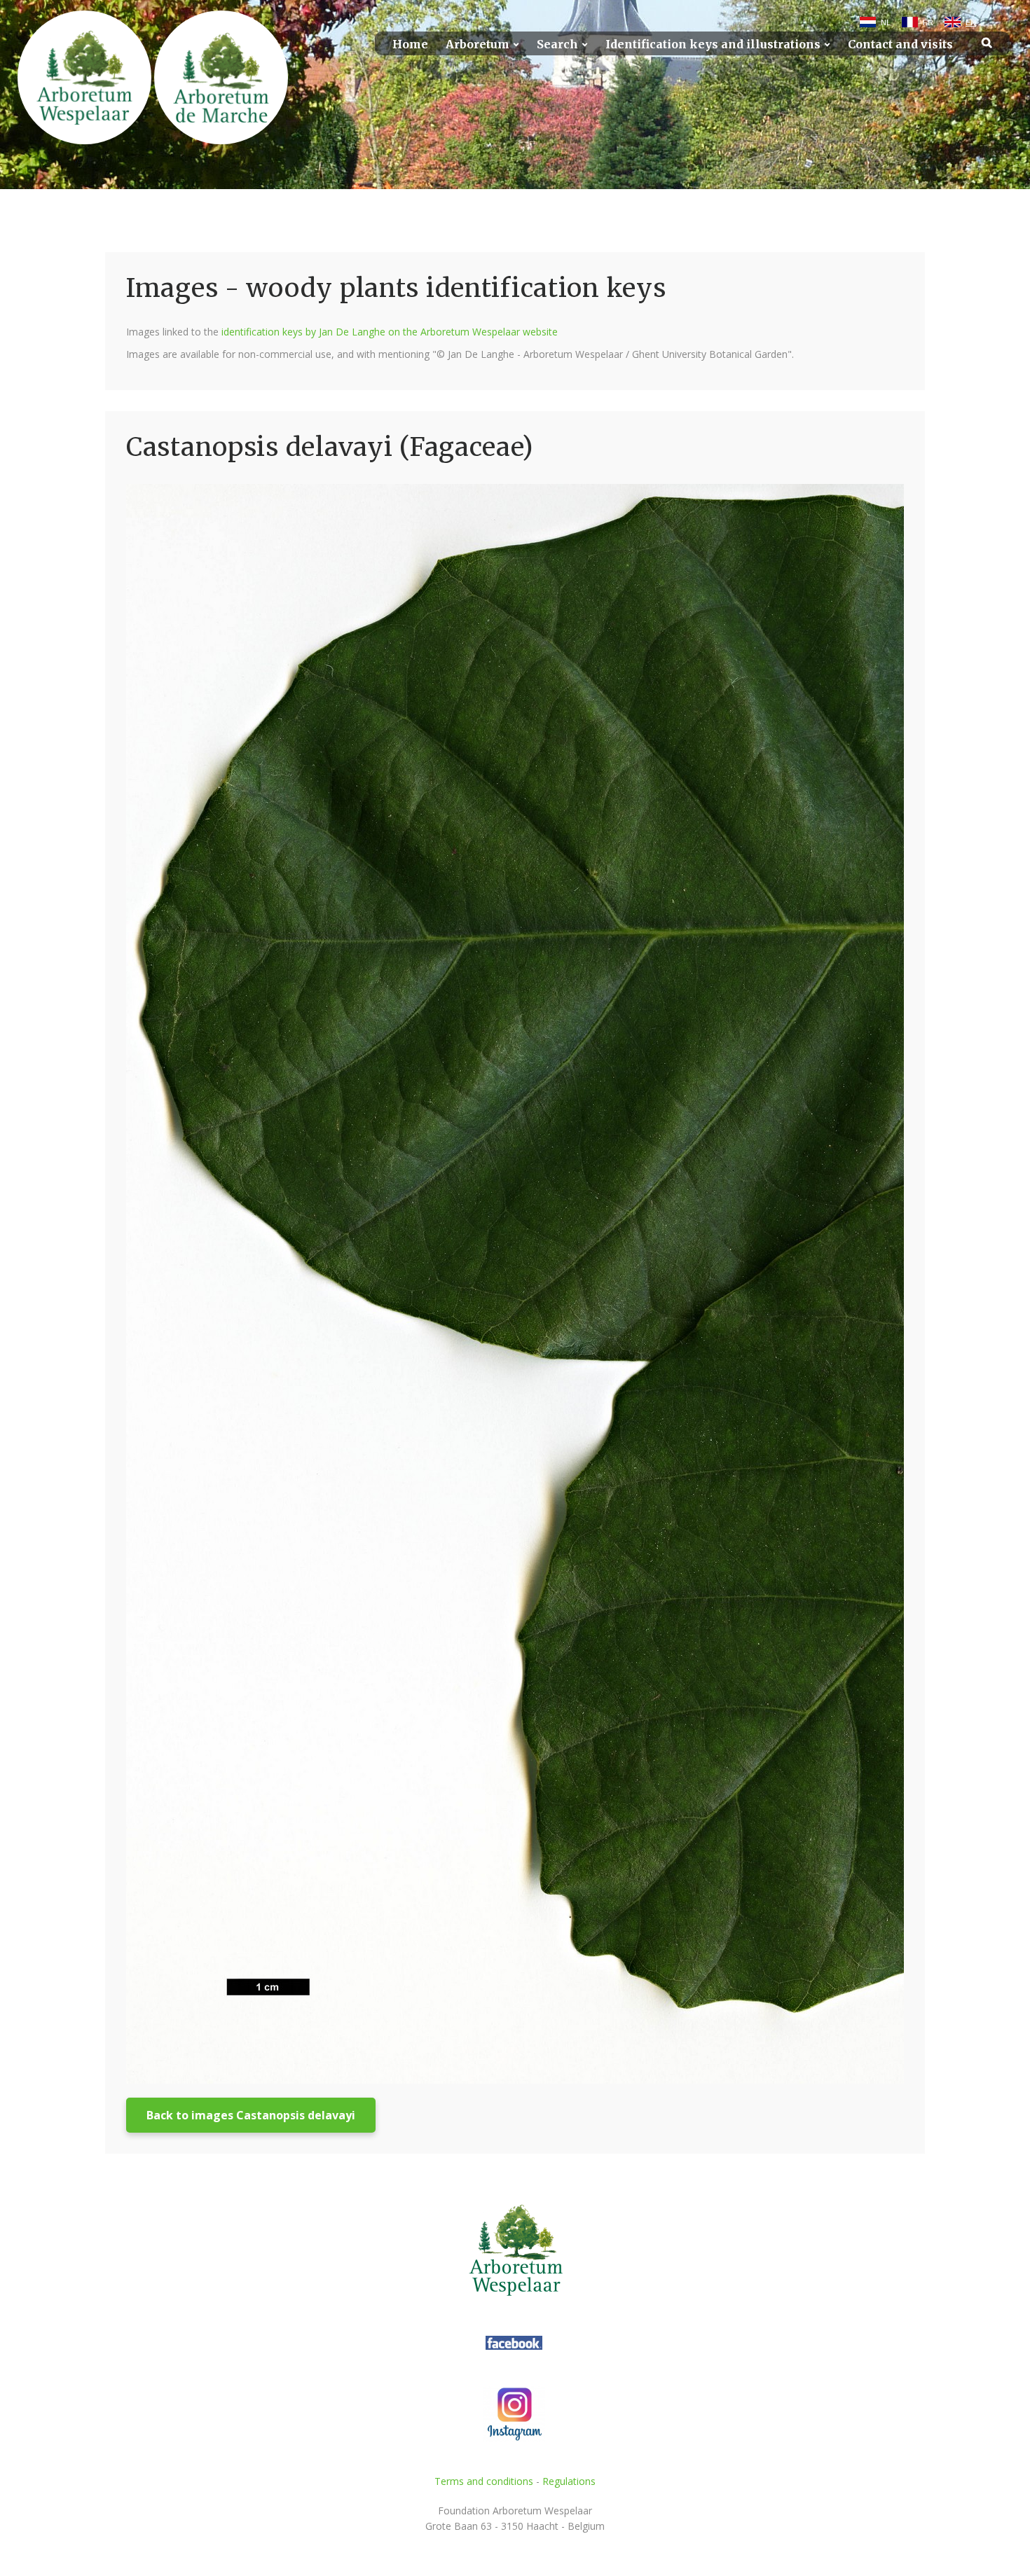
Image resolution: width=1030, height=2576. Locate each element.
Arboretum (478, 44)
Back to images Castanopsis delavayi (251, 2115)
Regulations (569, 2481)
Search (557, 44)
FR (928, 22)
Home (410, 44)
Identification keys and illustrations (713, 44)
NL (886, 22)
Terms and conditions (484, 2481)
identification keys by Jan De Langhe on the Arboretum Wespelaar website (390, 332)
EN (971, 22)
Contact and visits (900, 44)
